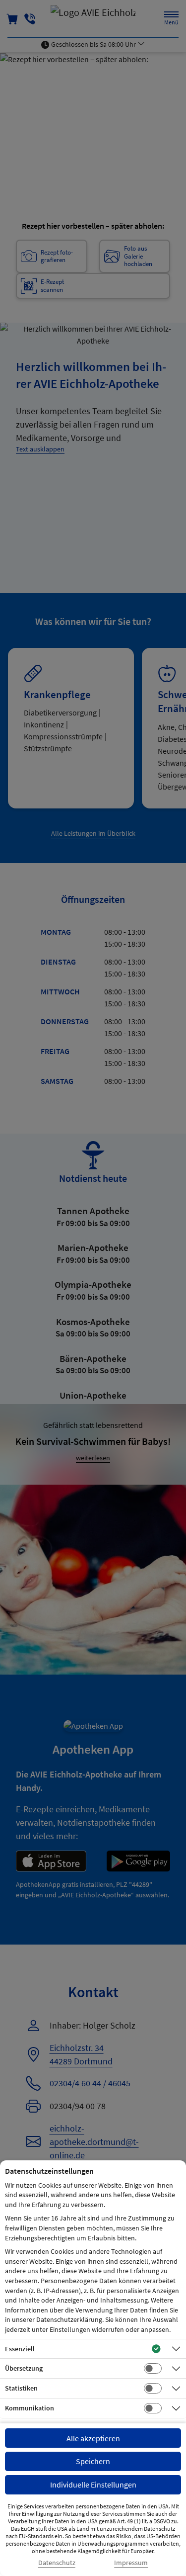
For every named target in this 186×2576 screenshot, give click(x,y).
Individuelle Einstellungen (93, 2485)
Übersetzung (24, 2368)
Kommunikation (30, 2408)
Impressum (131, 2563)
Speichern (93, 2461)
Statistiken (21, 2388)
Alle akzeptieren (93, 2438)
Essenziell (20, 2349)
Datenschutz (57, 2563)
